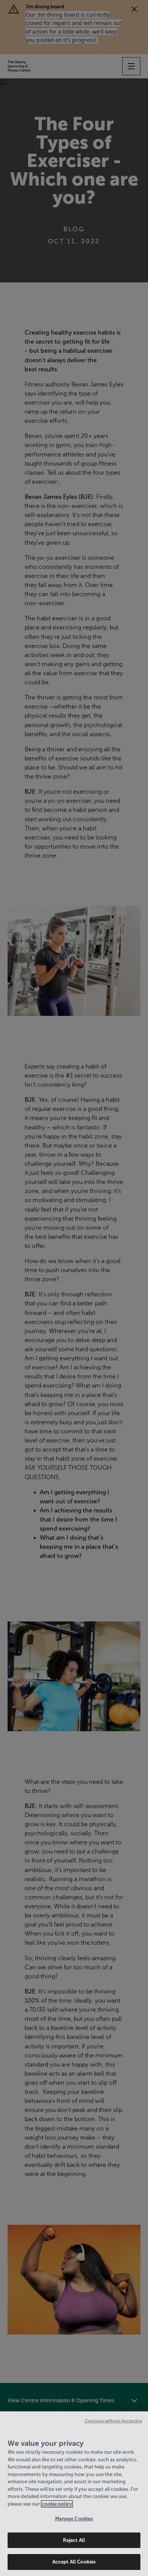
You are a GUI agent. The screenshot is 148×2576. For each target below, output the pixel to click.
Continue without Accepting (113, 2421)
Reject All (74, 2540)
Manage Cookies (74, 2519)
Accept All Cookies (74, 2562)
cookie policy (57, 2504)
